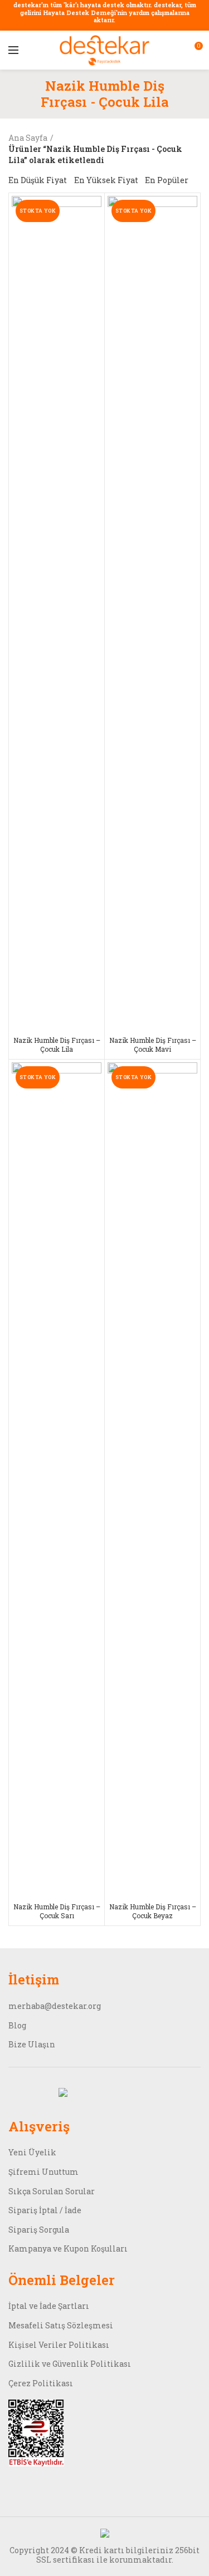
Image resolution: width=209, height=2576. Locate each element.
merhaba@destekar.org (55, 2006)
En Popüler (167, 180)
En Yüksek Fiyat (106, 180)
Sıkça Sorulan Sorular (52, 2191)
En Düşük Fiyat (38, 180)
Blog (17, 2025)
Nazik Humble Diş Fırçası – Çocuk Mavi (153, 1045)
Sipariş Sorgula (39, 2230)
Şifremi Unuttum (43, 2172)
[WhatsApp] (79, 2092)
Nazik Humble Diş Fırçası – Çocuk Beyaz (153, 1911)
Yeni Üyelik (32, 2152)
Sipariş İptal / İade (45, 2210)
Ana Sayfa (28, 138)
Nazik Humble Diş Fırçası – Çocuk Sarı (57, 1911)
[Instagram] (47, 2092)
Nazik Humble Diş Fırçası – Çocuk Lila (57, 1045)
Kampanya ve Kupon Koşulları (68, 2249)
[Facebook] (16, 2092)
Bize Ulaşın (32, 2044)
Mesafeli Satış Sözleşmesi (61, 2325)
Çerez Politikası (41, 2383)
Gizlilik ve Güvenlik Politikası (70, 2364)
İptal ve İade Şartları (49, 2306)
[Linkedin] (32, 2092)
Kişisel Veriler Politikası (59, 2345)
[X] (63, 2092)
